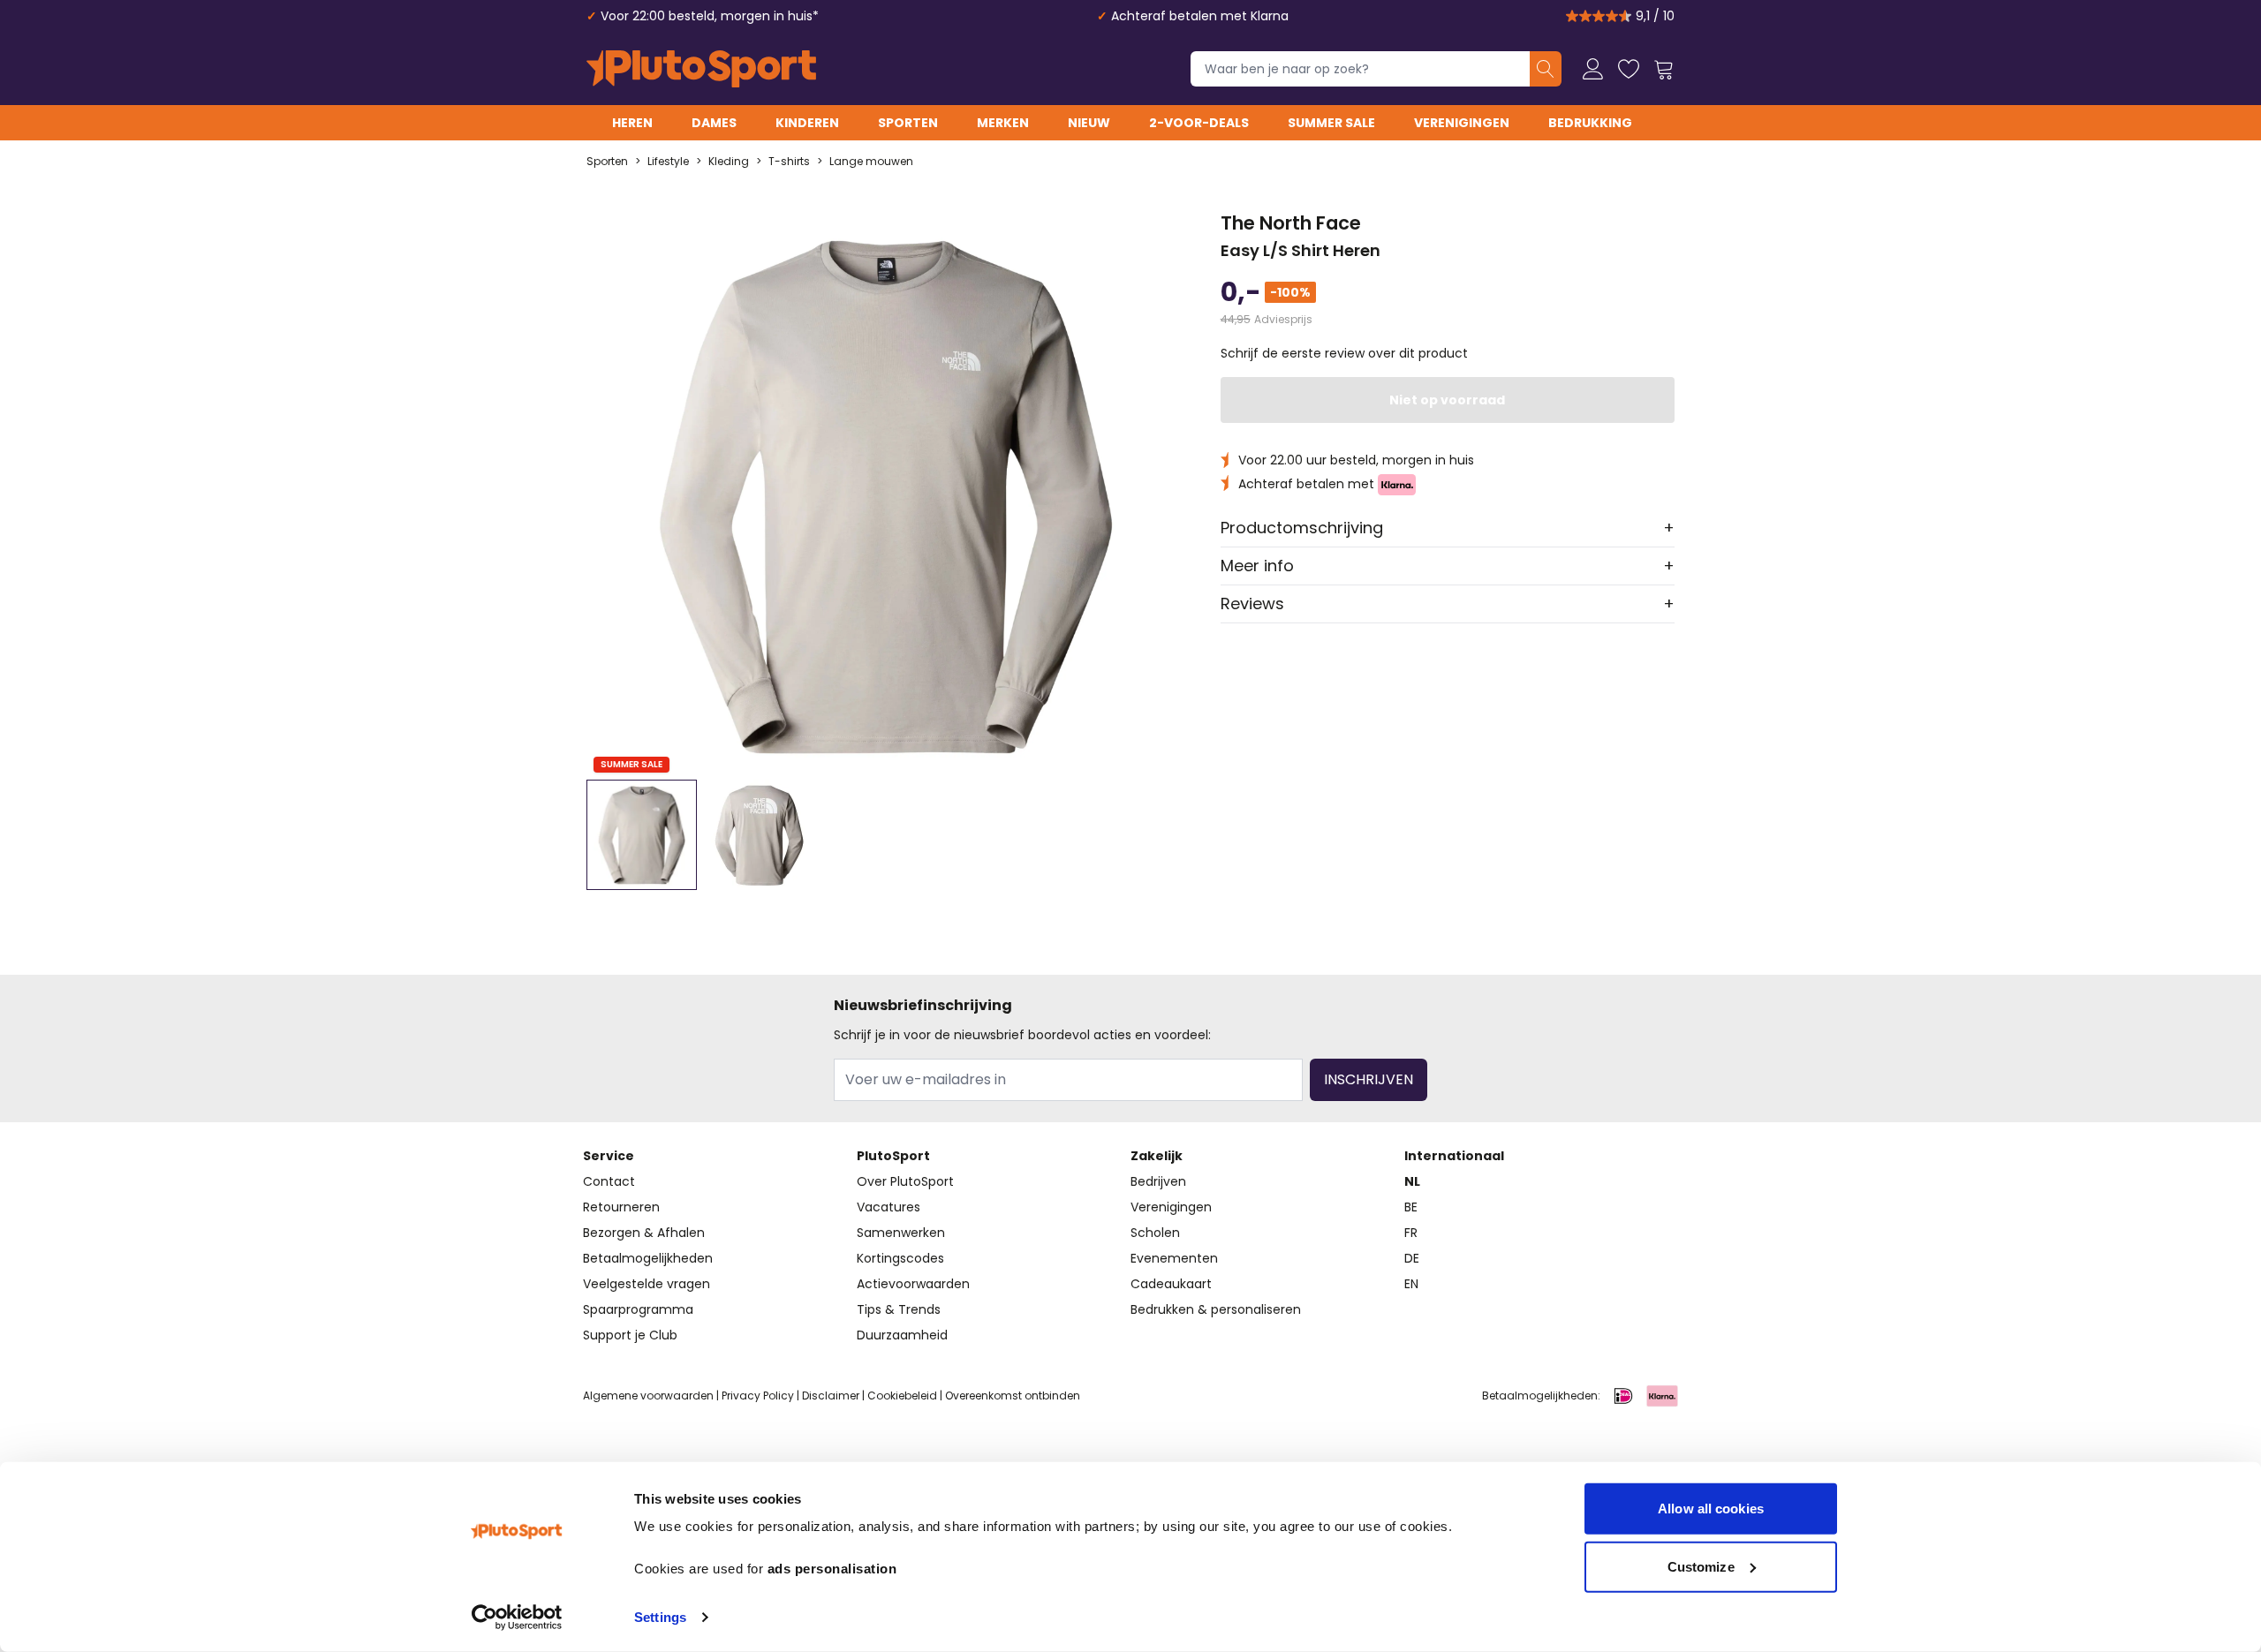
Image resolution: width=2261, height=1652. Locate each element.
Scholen (1155, 1233)
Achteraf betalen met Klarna (1200, 16)
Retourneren (621, 1207)
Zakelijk (1157, 1156)
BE (1411, 1207)
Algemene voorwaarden (648, 1396)
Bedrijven (1158, 1181)
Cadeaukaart (1171, 1284)
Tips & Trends (899, 1309)
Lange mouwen (871, 162)
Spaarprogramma (638, 1309)
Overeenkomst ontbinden (1013, 1396)
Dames (714, 123)
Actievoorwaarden (913, 1284)
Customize (1701, 1566)
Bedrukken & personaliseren (1216, 1309)
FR (1411, 1233)
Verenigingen (1462, 123)
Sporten (908, 123)
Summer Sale (1331, 123)
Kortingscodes (900, 1258)
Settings (660, 1617)
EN (1411, 1284)
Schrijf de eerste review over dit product (1344, 353)
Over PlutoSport (905, 1181)
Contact (609, 1181)
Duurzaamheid (902, 1335)
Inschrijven (1369, 1079)
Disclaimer (831, 1396)
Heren (632, 123)
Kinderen (807, 123)
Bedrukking (1590, 123)
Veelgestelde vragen (647, 1284)
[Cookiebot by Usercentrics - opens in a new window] (517, 1618)
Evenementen (1174, 1258)
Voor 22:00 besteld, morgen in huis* (710, 16)
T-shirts (789, 162)
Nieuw (1089, 123)
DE (1412, 1258)
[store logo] (701, 69)
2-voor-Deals (1199, 123)
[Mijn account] (1593, 69)
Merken (1003, 123)
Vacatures (889, 1207)
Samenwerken (901, 1233)
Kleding (729, 162)
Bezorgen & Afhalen (644, 1233)
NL (1412, 1181)
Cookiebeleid (902, 1396)
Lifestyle (668, 162)
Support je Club (630, 1335)
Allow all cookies (1711, 1509)
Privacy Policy (758, 1396)
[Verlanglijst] (1629, 69)
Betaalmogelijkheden (648, 1258)
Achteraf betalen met (1308, 484)
